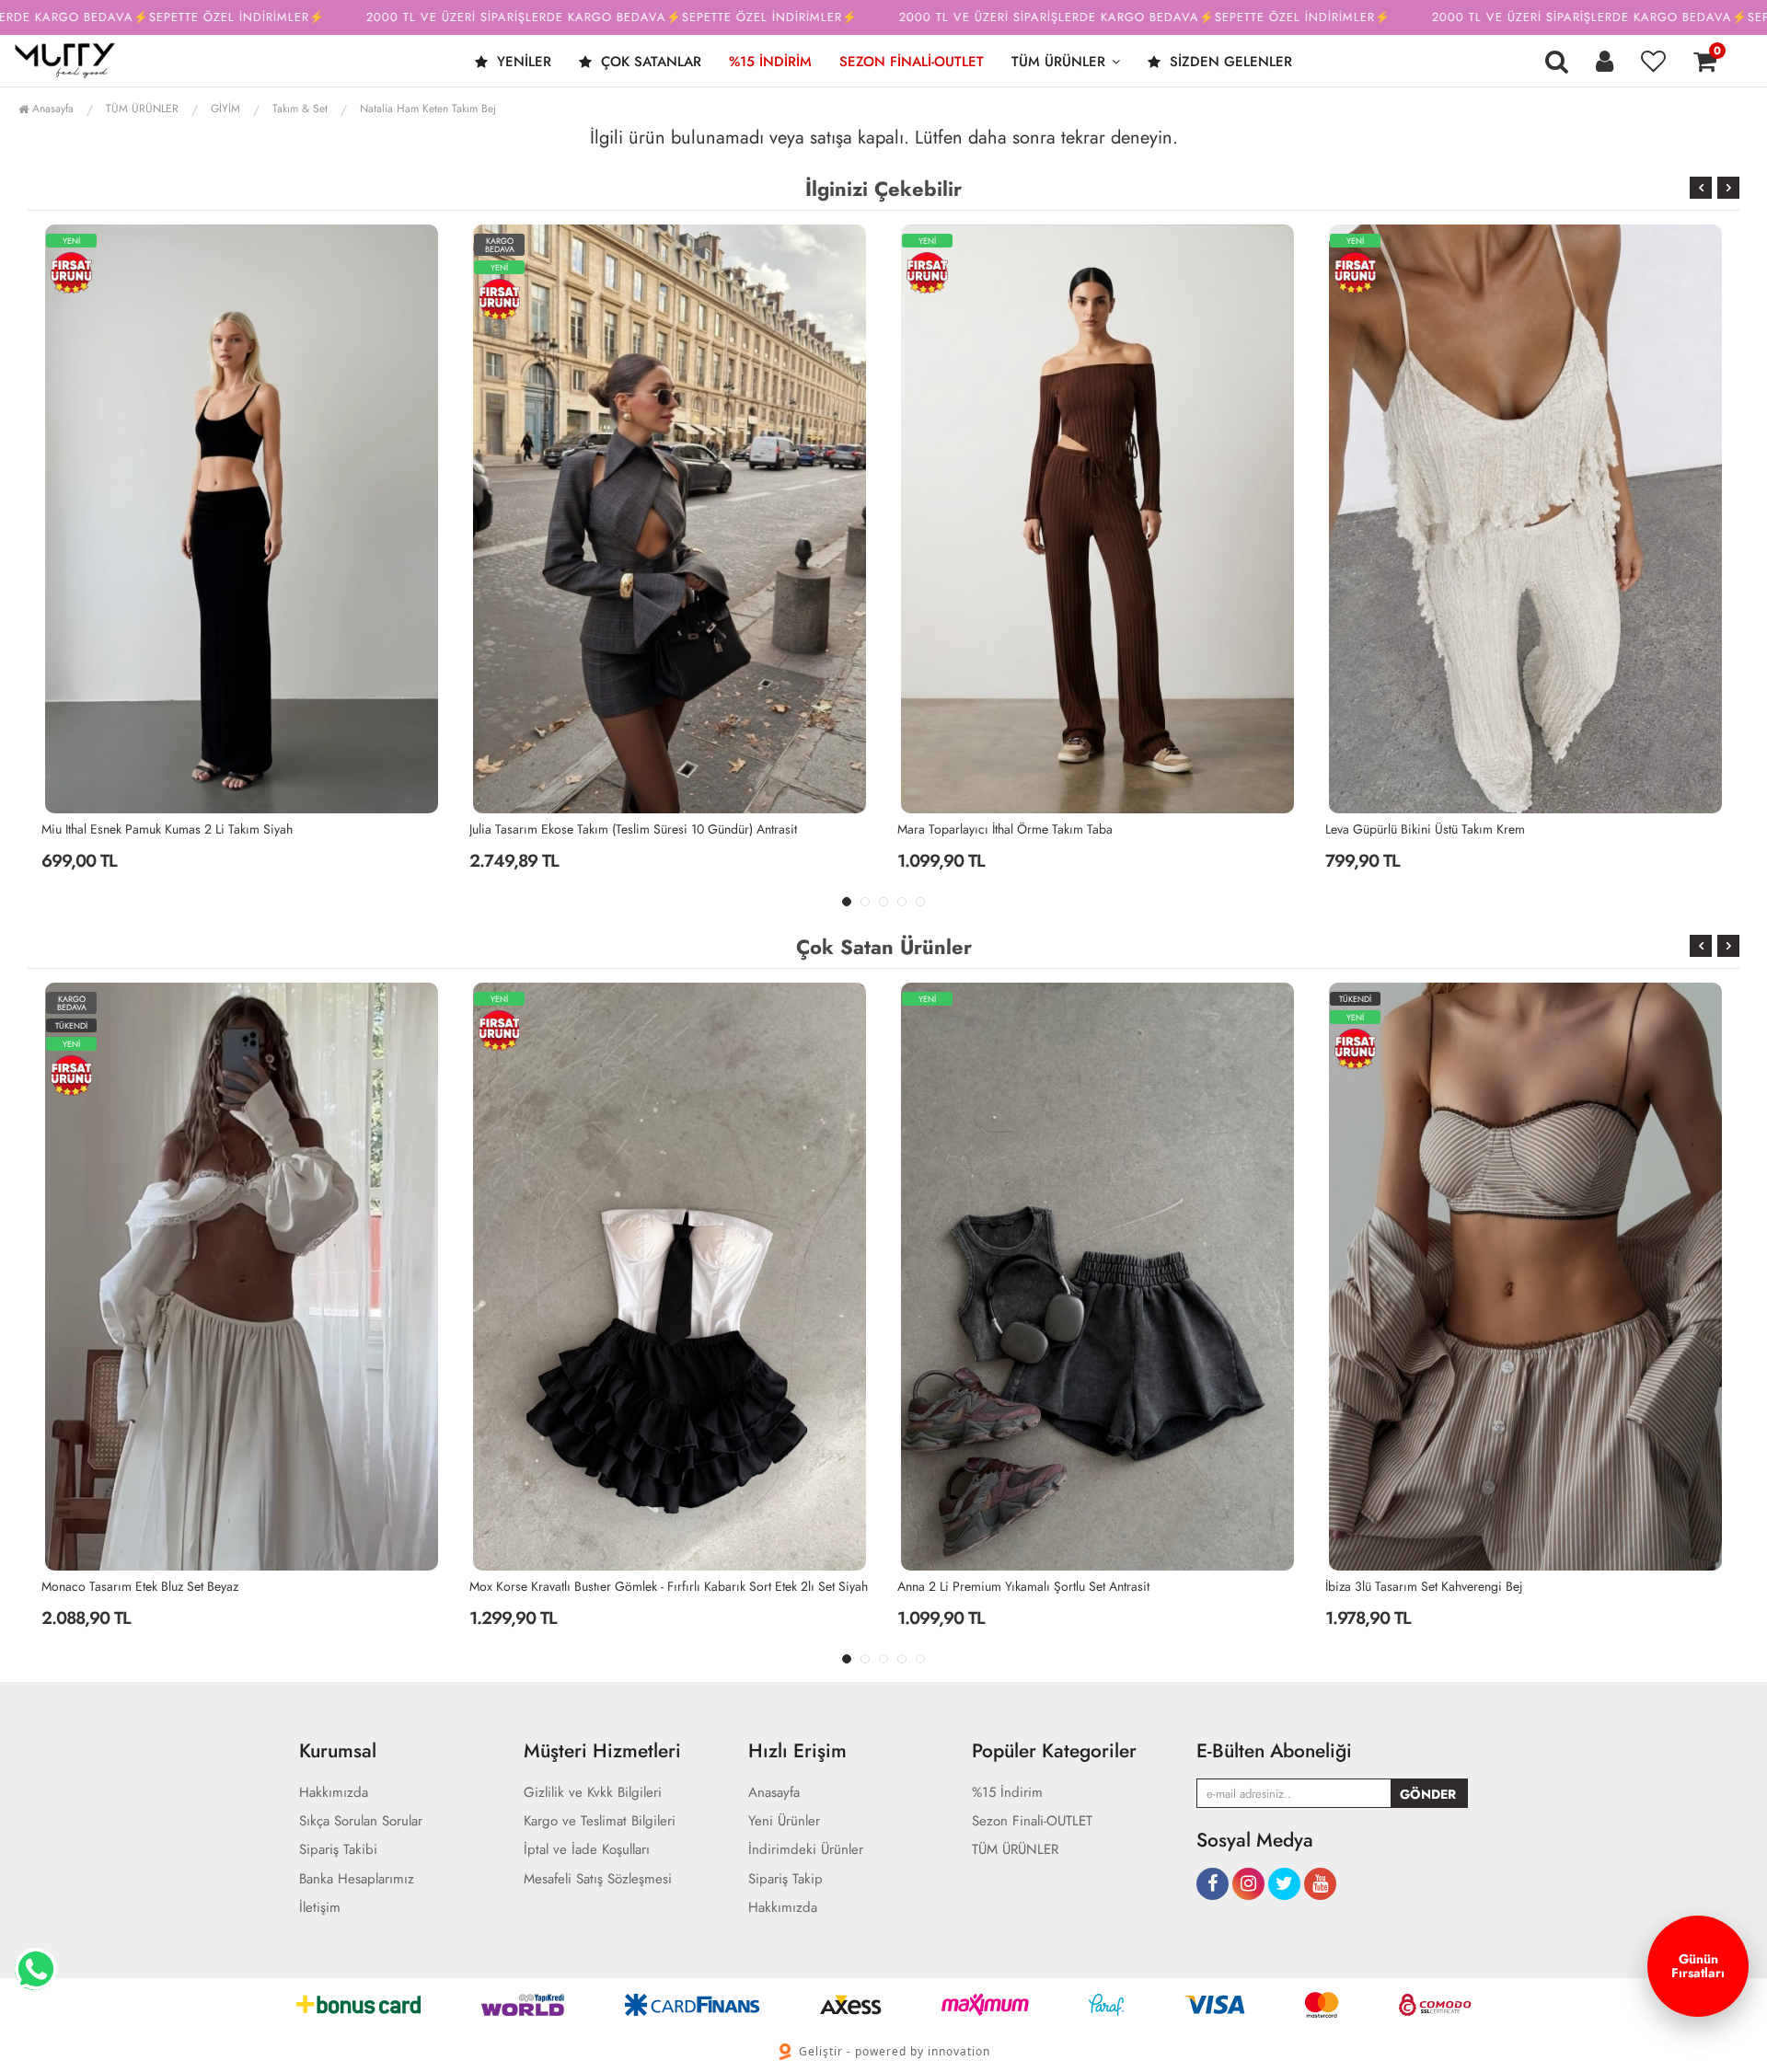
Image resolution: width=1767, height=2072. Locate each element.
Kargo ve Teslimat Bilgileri (600, 1821)
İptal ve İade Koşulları (587, 1850)
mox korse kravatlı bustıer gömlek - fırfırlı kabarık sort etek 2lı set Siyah (241, 1586)
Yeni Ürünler (784, 1821)
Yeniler (522, 62)
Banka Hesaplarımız (357, 1879)
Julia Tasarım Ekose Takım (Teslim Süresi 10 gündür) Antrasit (205, 829)
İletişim (320, 1908)
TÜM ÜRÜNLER (1058, 62)
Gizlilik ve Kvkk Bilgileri (593, 1793)
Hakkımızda (334, 1793)
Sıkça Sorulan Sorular (361, 1821)
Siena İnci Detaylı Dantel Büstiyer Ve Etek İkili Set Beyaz (1474, 829)
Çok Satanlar (649, 62)
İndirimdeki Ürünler (806, 1850)
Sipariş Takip (785, 1879)
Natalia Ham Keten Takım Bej (428, 109)
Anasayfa (51, 109)
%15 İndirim (770, 62)
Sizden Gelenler (1229, 62)
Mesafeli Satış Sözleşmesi (598, 1879)
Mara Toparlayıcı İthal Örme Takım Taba (577, 829)
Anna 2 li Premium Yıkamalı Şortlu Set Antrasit (595, 1586)
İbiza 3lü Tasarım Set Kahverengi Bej (996, 1586)
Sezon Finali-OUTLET (912, 62)
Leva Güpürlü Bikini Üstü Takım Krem (997, 829)
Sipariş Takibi (338, 1850)
